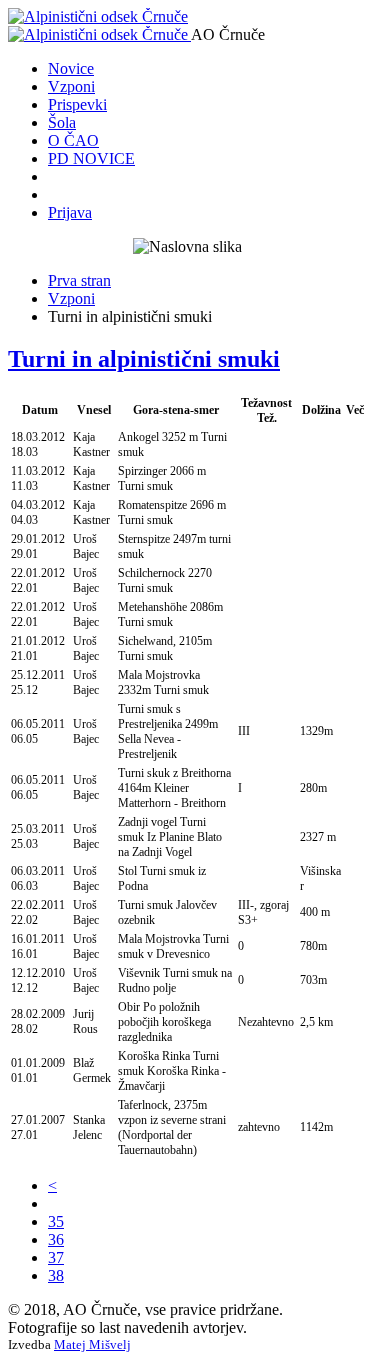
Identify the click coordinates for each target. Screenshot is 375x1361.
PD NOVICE (91, 158)
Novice (71, 68)
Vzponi (71, 86)
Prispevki (77, 104)
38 (56, 1275)
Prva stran (79, 280)
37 (56, 1257)
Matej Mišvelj (92, 1344)
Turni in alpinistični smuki (144, 359)
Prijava (70, 212)
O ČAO (73, 140)
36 (56, 1239)
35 (56, 1221)
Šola (62, 122)
